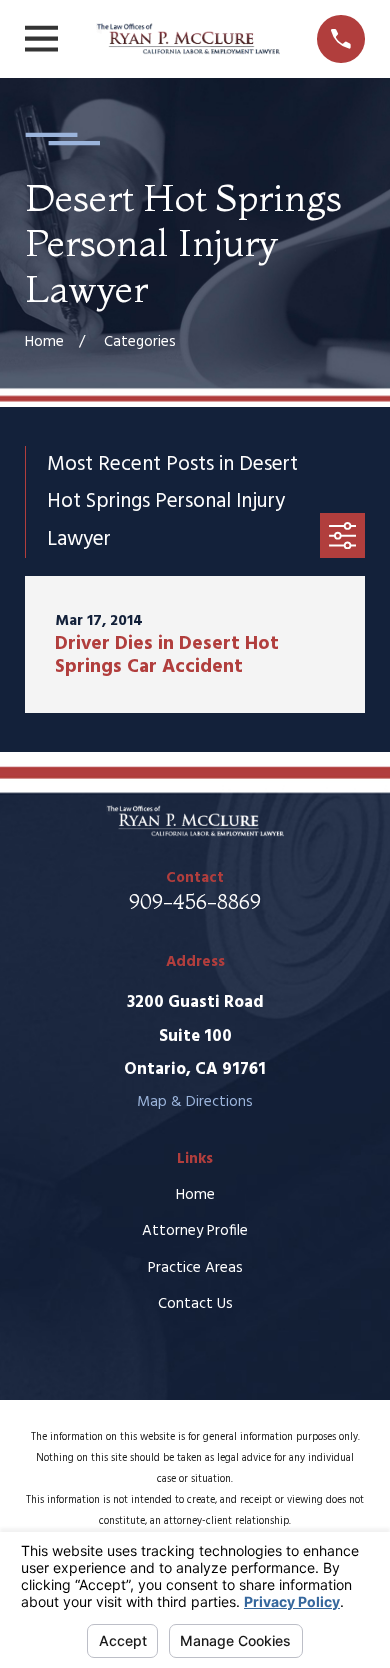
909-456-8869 (195, 901)
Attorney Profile (195, 1231)
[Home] (188, 39)
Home (195, 1195)
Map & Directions (195, 1102)
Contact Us (195, 1304)
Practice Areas (195, 1268)
